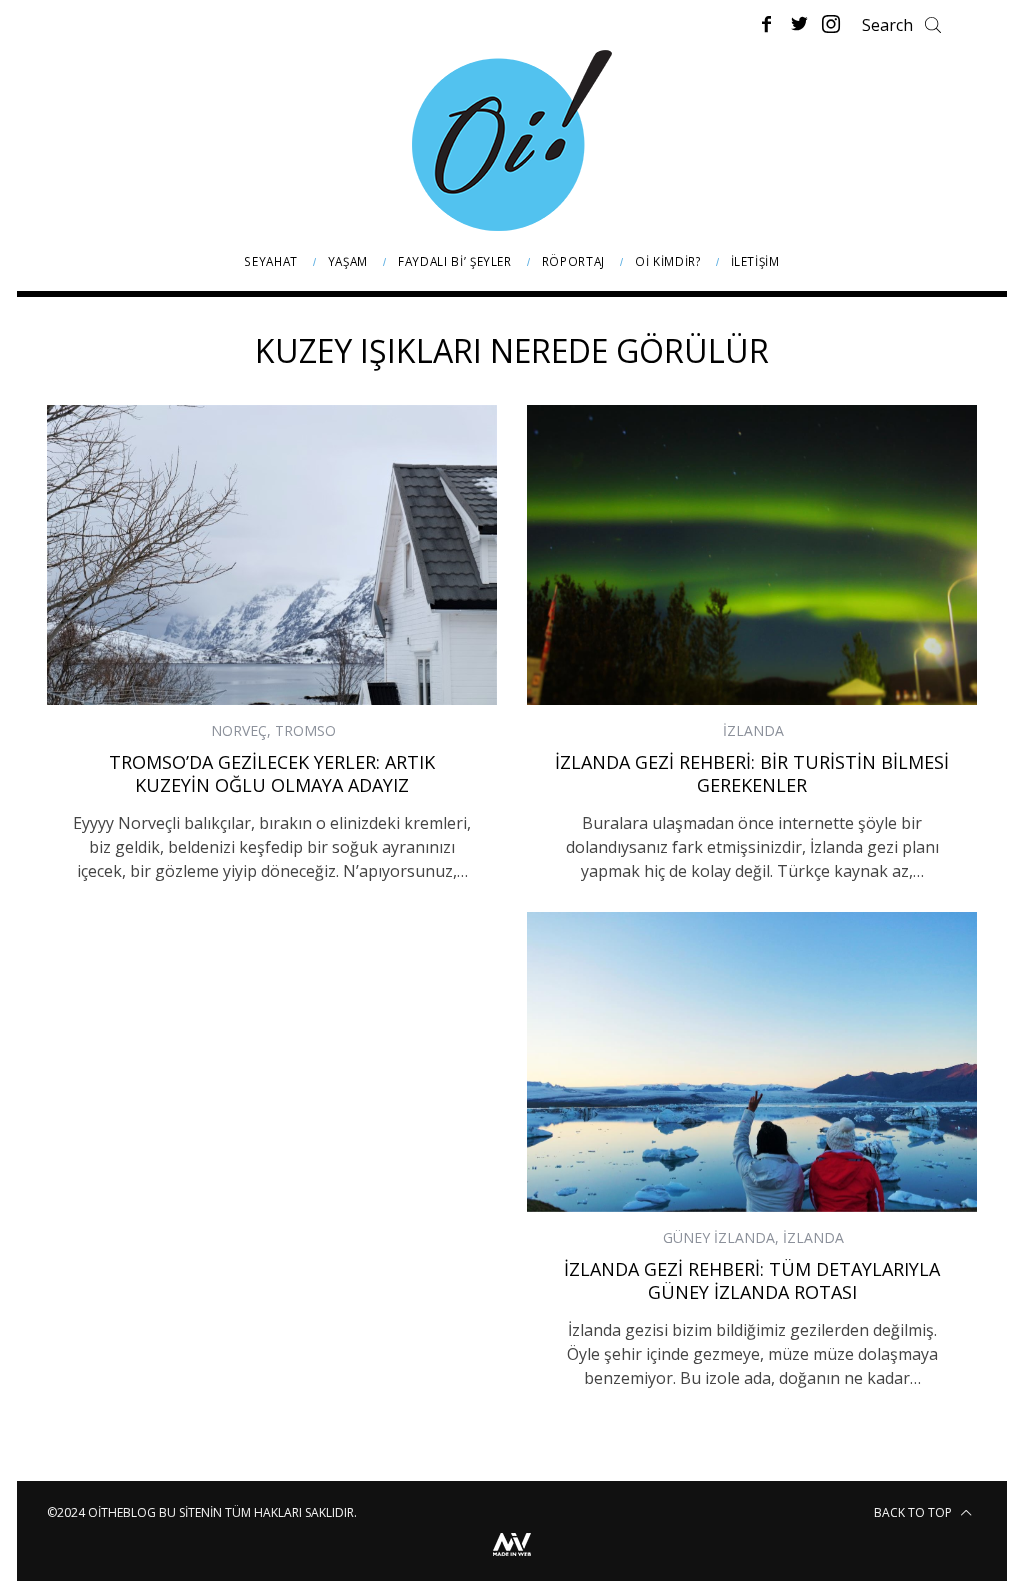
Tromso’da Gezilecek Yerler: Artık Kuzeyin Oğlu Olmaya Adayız (272, 773)
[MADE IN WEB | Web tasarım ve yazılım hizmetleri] (512, 1558)
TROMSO (305, 730)
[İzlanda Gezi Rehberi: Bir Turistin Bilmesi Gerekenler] (752, 555)
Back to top (914, 1512)
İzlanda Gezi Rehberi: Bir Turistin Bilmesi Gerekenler (752, 773)
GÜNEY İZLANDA (719, 1237)
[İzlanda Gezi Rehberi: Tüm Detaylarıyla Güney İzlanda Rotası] (752, 1062)
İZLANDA (753, 730)
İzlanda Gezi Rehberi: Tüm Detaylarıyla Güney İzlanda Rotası (752, 1280)
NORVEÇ (239, 730)
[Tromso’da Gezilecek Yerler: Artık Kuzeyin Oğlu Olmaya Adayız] (272, 555)
